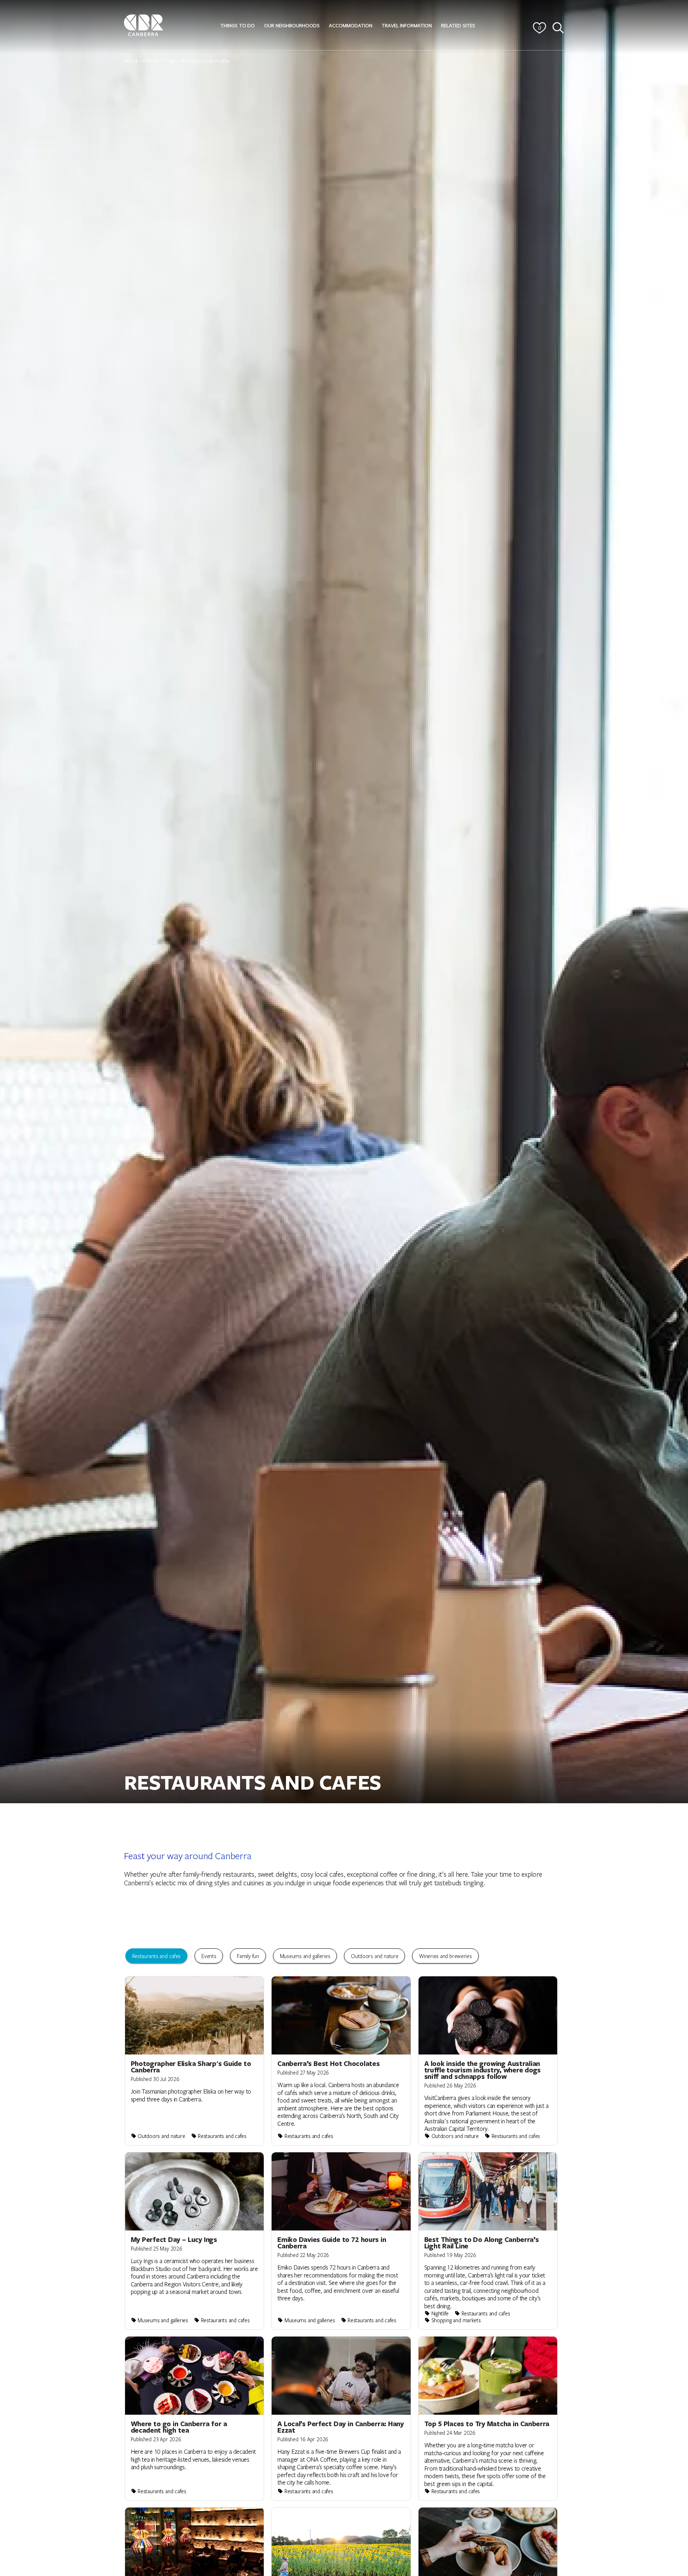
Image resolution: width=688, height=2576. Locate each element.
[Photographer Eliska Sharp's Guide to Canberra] (195, 2061)
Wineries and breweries (445, 1956)
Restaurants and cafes (157, 1956)
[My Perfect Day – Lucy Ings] (195, 2241)
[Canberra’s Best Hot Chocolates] (341, 2061)
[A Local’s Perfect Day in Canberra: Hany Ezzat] (341, 2418)
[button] (238, 25)
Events (209, 1956)
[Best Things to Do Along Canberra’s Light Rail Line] (488, 2241)
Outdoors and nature (374, 1956)
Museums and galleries (305, 1956)
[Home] (144, 24)
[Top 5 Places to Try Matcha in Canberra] (488, 2418)
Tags (170, 61)
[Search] (558, 28)
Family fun (248, 1956)
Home (131, 61)
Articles (151, 61)
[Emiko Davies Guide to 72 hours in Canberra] (341, 2241)
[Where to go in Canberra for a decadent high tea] (195, 2418)
